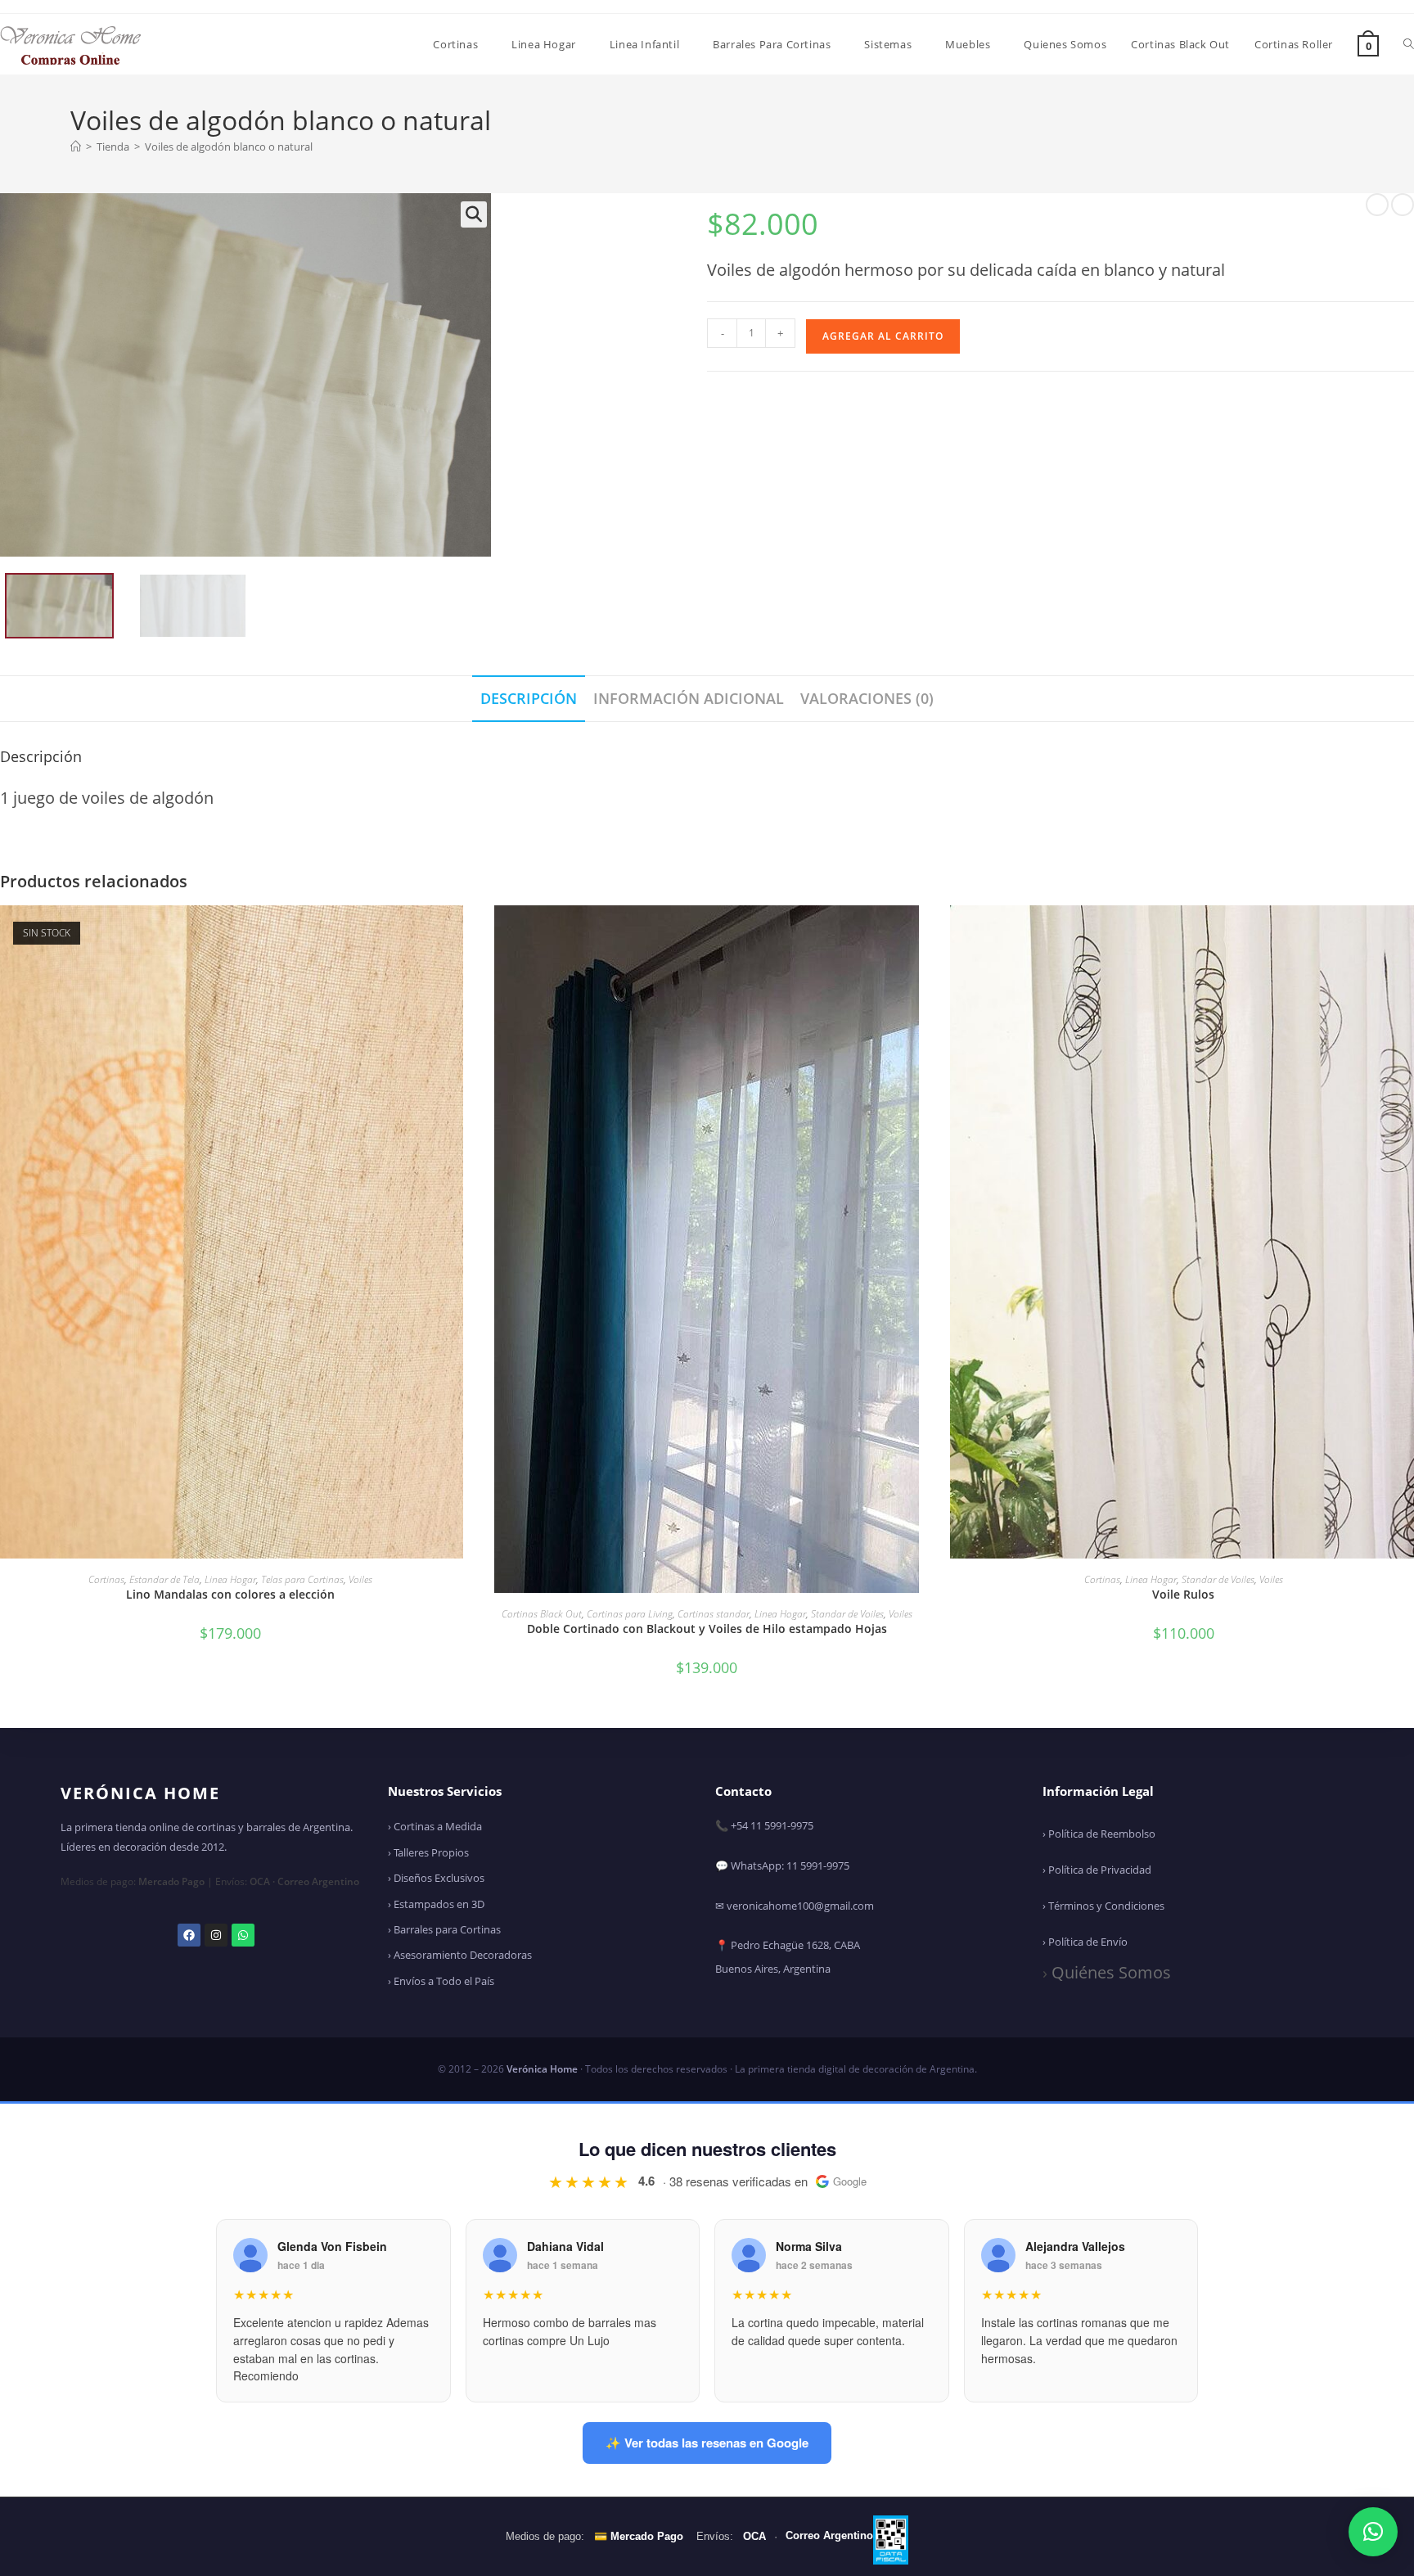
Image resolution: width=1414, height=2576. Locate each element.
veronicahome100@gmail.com (800, 1906)
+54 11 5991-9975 (772, 1825)
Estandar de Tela (164, 1579)
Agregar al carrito (883, 336)
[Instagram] (216, 1935)
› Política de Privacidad (1097, 1870)
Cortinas (106, 1579)
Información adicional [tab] (689, 698)
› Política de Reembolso (1099, 1834)
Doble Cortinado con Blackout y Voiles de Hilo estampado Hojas (707, 1629)
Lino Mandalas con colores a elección (230, 1594)
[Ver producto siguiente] (1403, 205)
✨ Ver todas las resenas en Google (707, 2443)
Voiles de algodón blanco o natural (229, 147)
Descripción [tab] (529, 698)
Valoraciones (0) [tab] (867, 698)
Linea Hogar (230, 1579)
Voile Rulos (1183, 1594)
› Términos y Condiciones (1103, 1906)
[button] (474, 214)
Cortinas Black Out (542, 1614)
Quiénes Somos (1111, 1972)
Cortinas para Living (630, 1614)
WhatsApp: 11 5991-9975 (790, 1865)
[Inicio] (76, 147)
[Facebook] (189, 1935)
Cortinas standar (714, 1614)
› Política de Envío (1085, 1942)
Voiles (360, 1579)
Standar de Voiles (847, 1614)
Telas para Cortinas (302, 1579)
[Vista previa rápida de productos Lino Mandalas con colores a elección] (455, 934)
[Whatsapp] (243, 1935)
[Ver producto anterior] (1377, 205)
